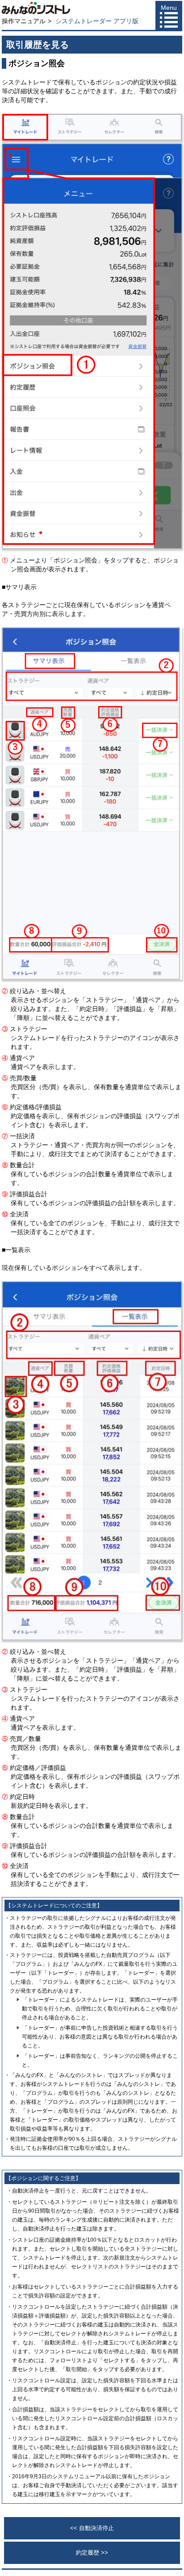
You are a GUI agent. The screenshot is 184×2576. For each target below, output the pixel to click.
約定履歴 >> (92, 2553)
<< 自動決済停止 (92, 2528)
